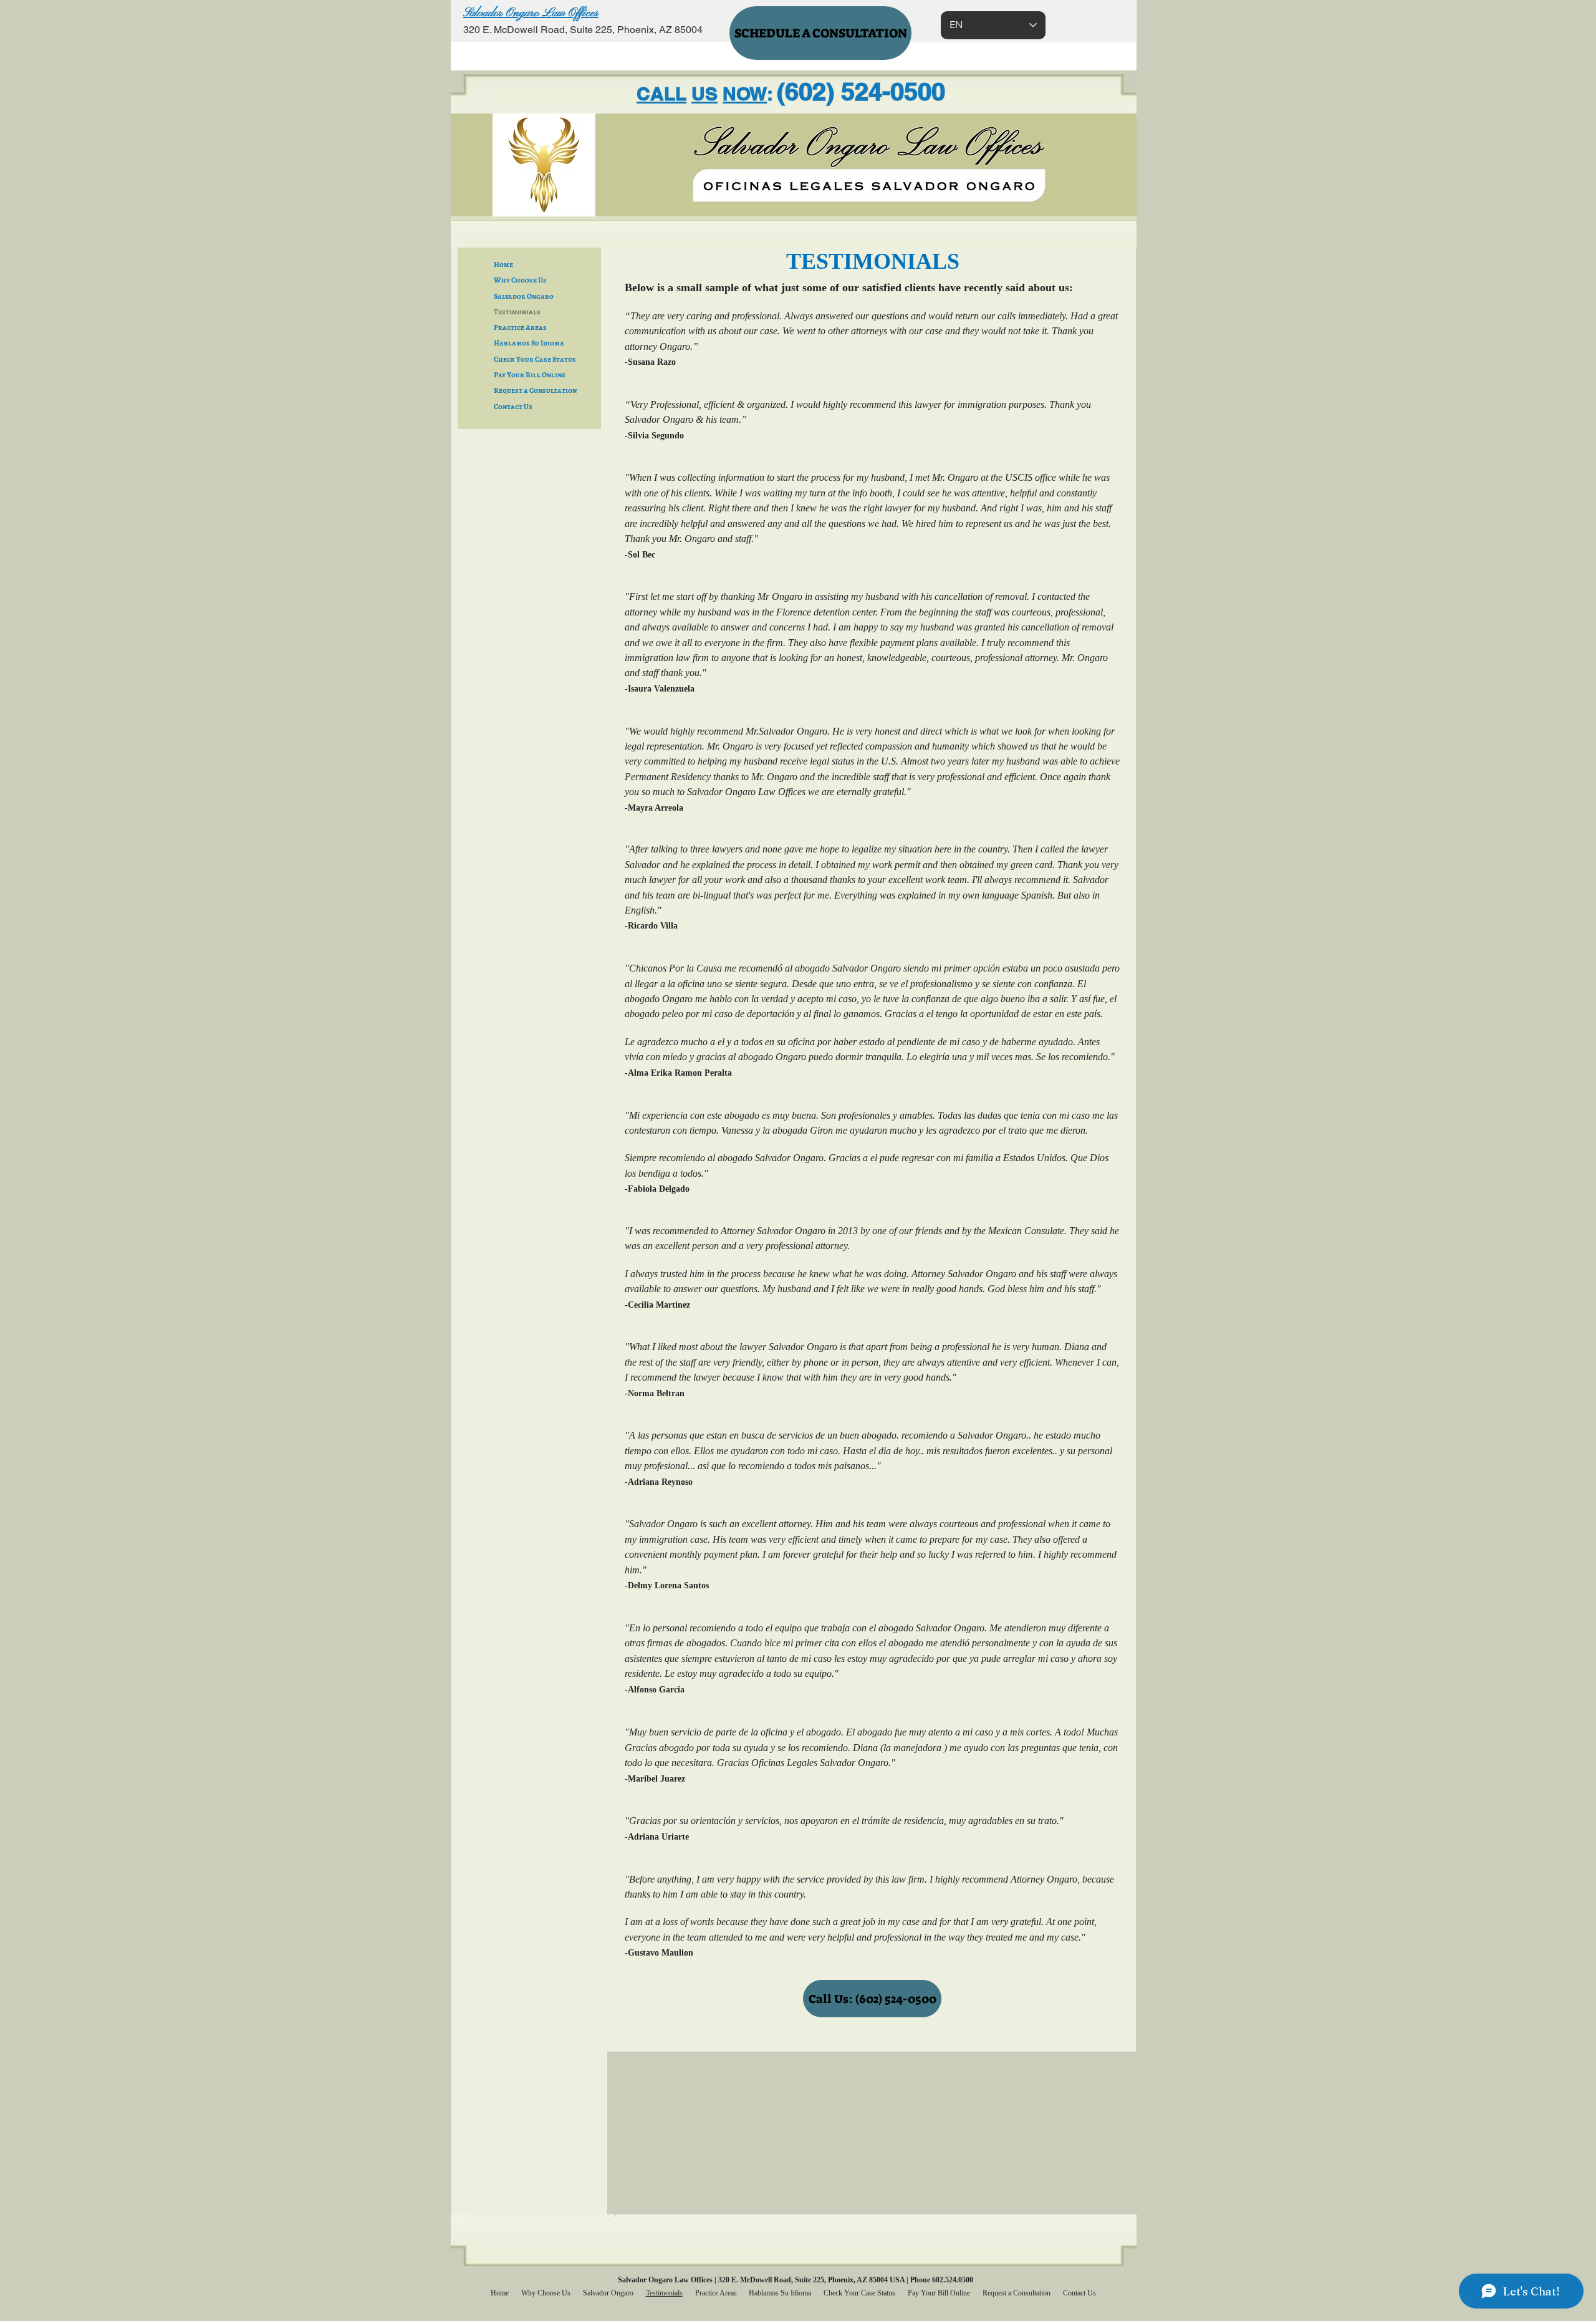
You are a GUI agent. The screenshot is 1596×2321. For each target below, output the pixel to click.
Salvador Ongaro (524, 296)
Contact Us (513, 407)
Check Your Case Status (535, 359)
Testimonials (517, 312)
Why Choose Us (520, 280)
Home (503, 264)
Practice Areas (520, 327)
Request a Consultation (535, 390)
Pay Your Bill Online (530, 375)
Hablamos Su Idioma (529, 343)
